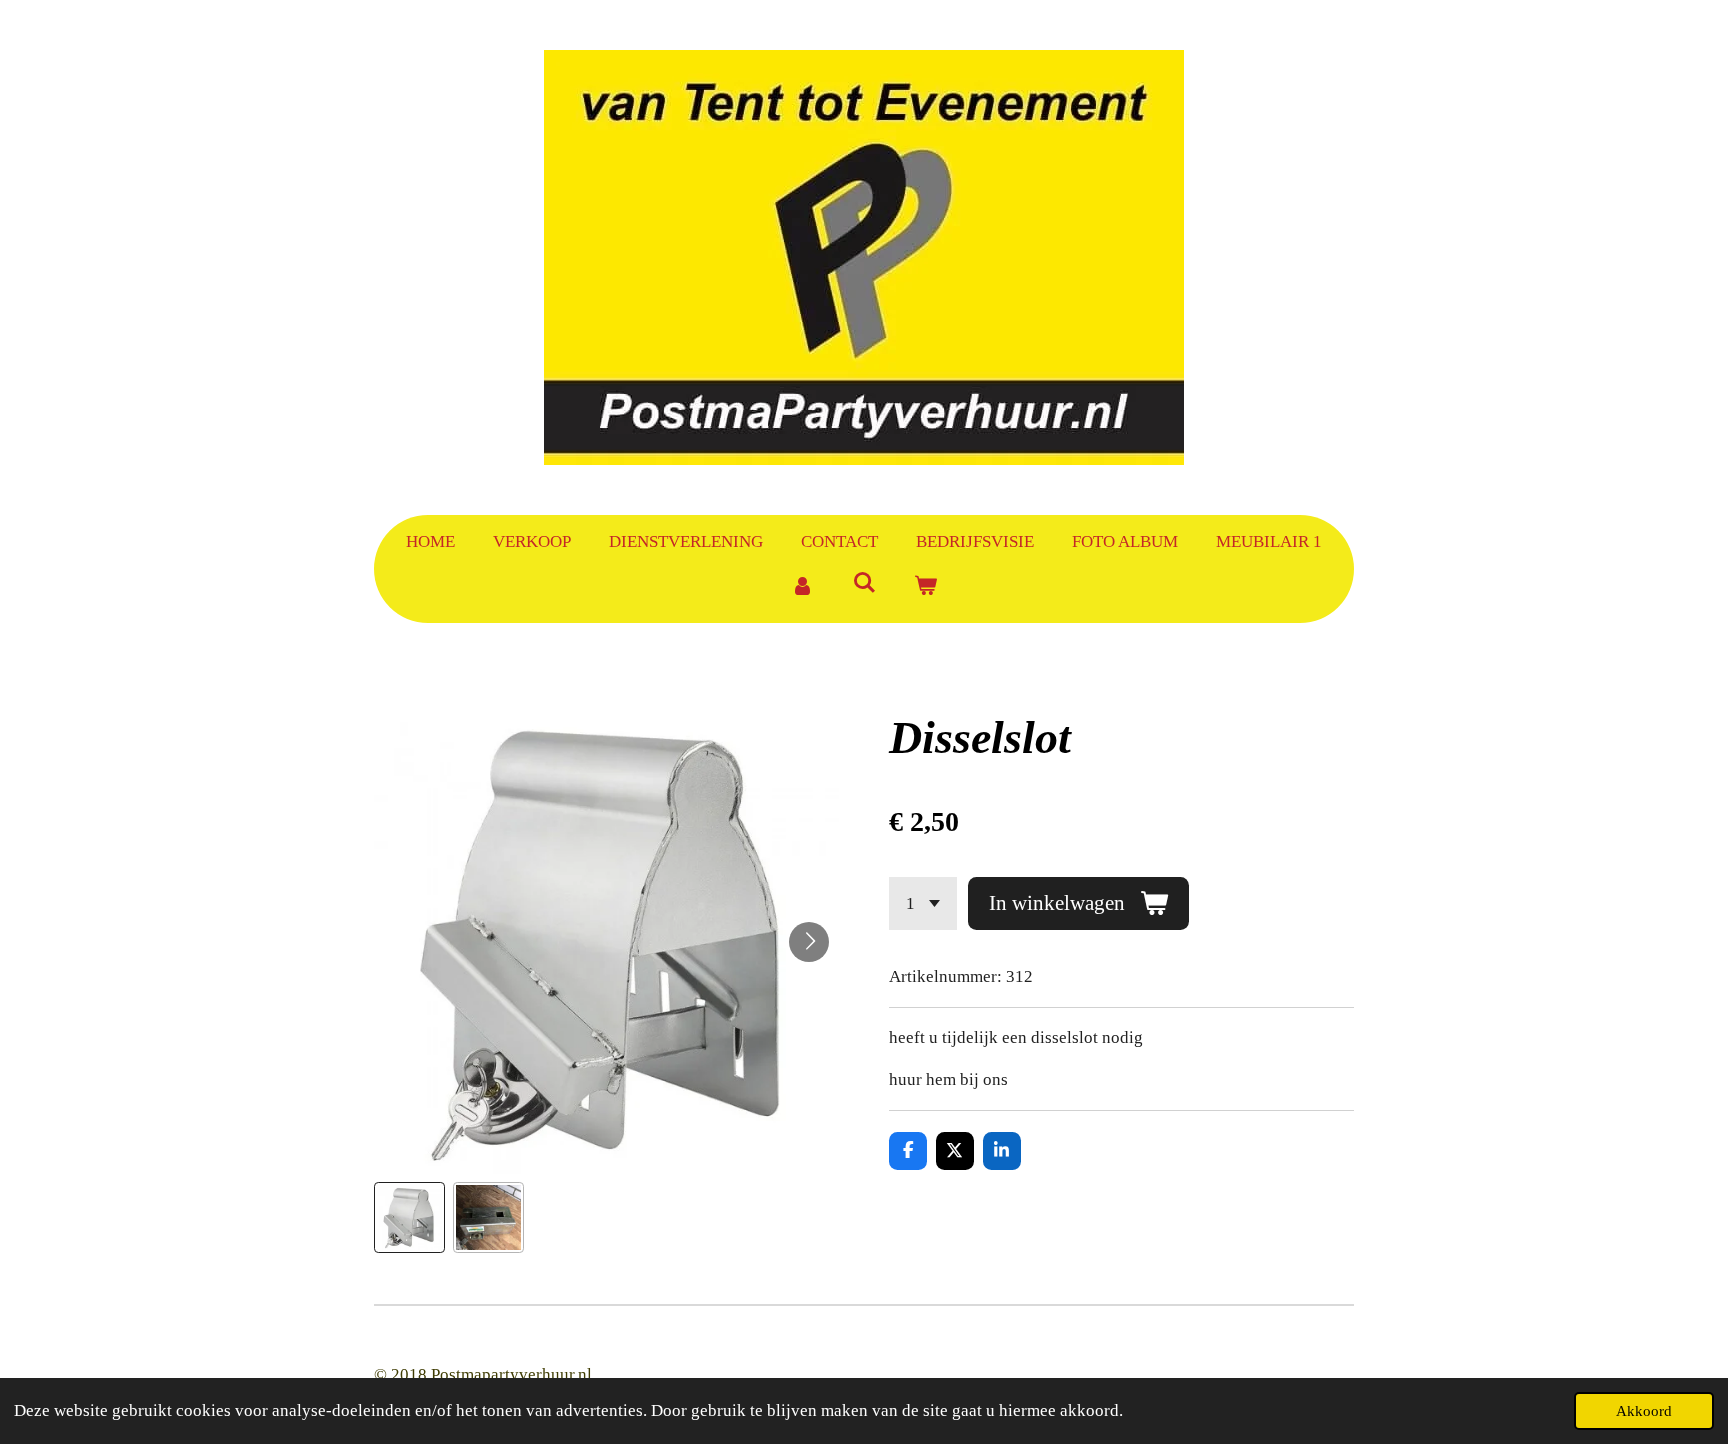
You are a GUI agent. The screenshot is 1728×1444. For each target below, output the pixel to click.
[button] (409, 1217)
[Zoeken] (864, 584)
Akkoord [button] (1644, 1410)
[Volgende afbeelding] (809, 942)
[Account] (802, 587)
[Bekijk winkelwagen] (926, 587)
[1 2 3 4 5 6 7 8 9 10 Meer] (923, 903)
